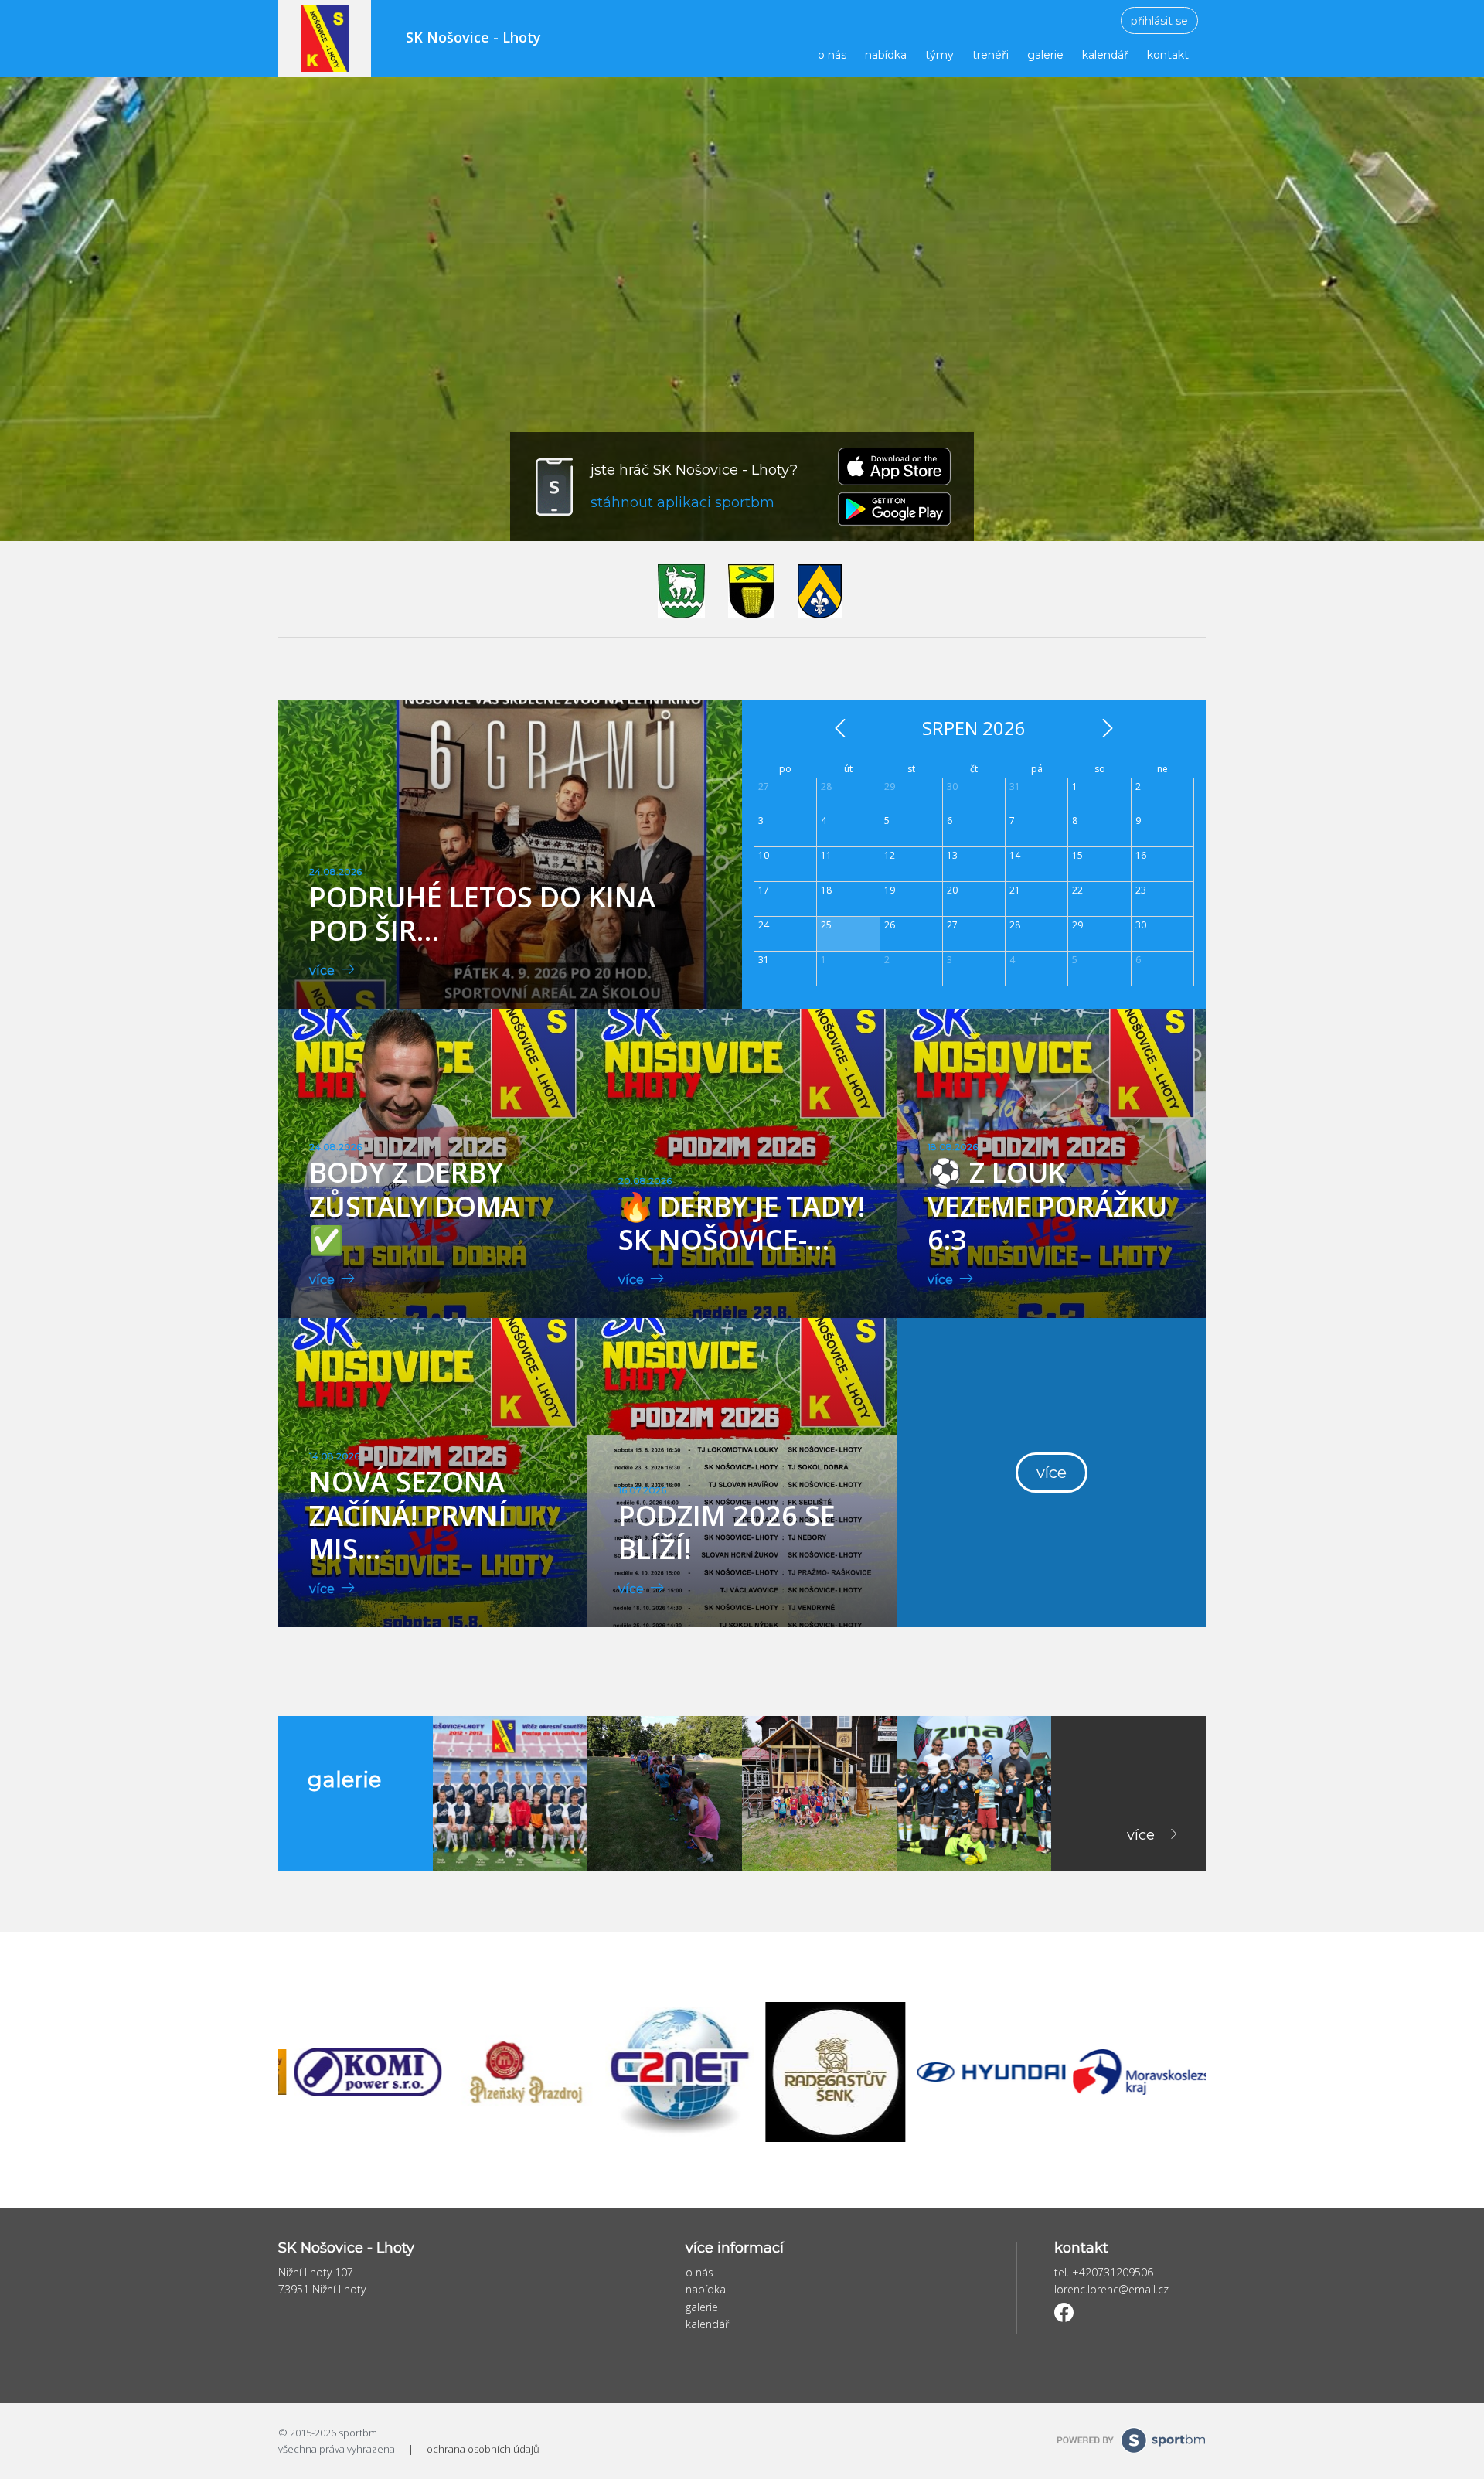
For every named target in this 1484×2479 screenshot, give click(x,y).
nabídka (886, 55)
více (323, 970)
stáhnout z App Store (894, 466)
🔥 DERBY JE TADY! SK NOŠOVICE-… (742, 1223)
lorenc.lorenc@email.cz (1111, 2289)
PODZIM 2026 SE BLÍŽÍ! (727, 1532)
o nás (832, 55)
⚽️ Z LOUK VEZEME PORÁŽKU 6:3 (1047, 1205)
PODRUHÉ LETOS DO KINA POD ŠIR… (482, 914)
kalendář (1105, 55)
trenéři (990, 55)
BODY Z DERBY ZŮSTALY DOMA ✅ (414, 1205)
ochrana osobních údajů (483, 2449)
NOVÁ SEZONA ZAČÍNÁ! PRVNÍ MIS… (408, 1515)
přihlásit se (1159, 21)
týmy (939, 55)
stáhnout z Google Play (894, 509)
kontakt (1168, 55)
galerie (1045, 55)
